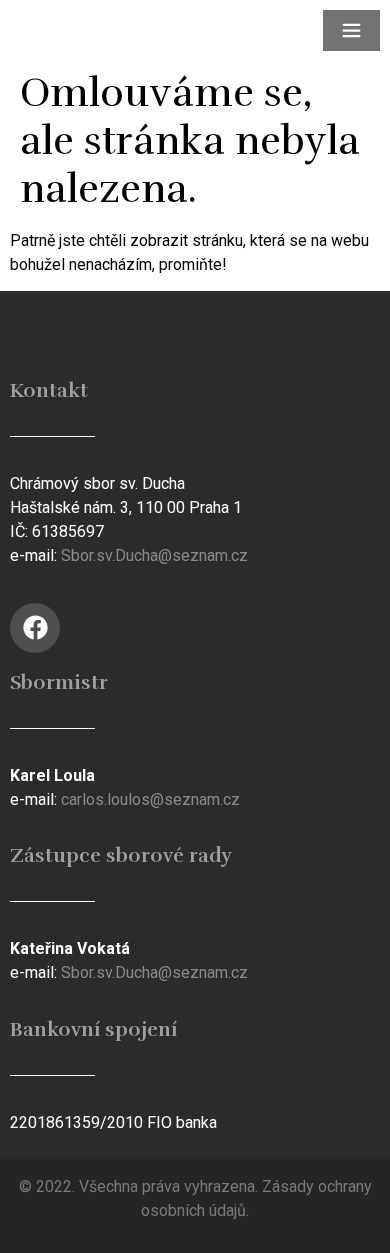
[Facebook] (35, 628)
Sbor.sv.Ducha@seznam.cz (154, 555)
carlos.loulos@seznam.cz (150, 799)
